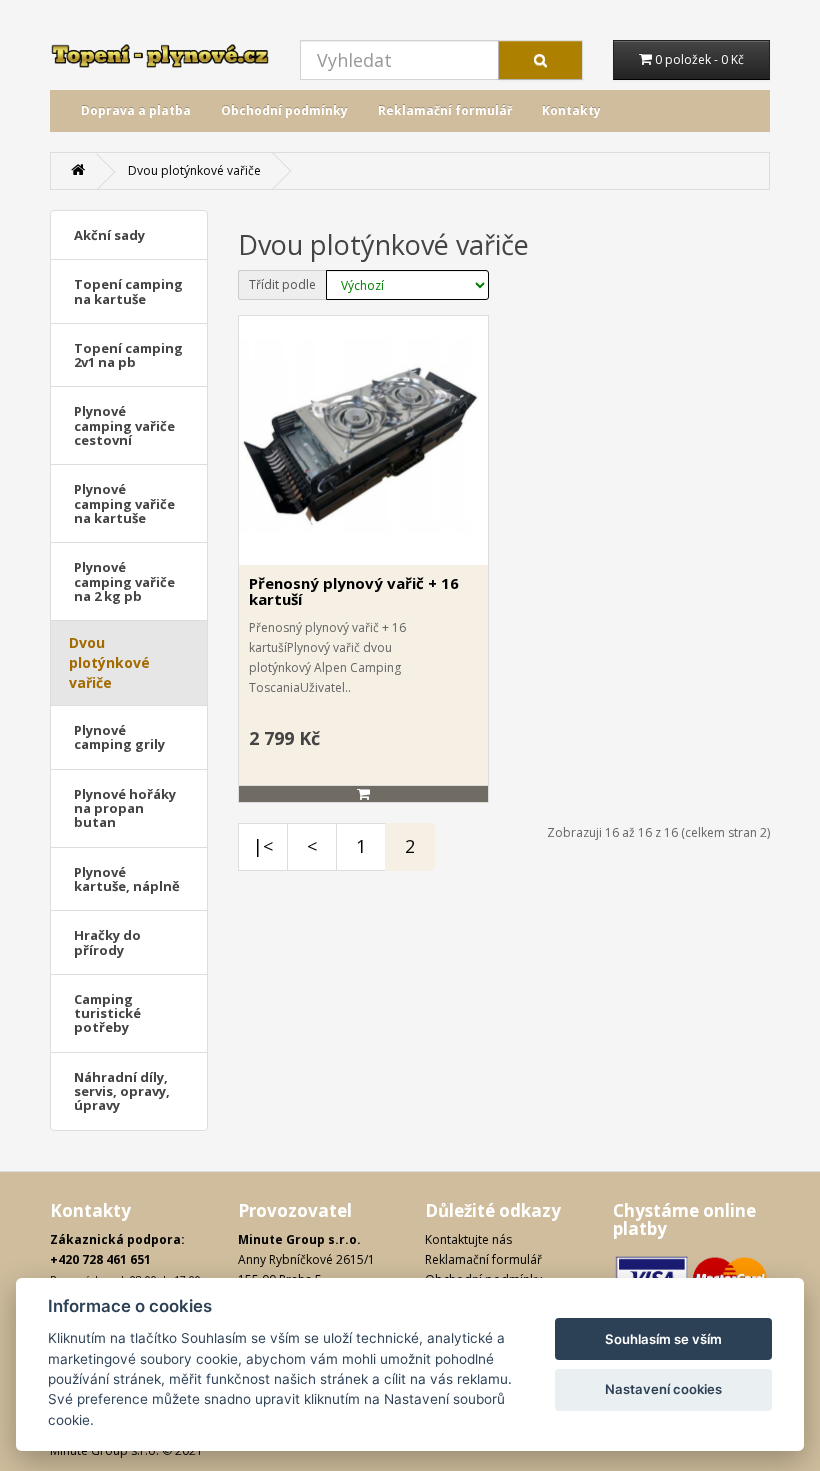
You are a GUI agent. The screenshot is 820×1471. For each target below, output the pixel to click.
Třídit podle (282, 284)
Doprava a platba (136, 110)
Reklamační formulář (445, 110)
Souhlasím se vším (663, 1339)
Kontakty (571, 110)
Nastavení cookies (663, 1389)
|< (263, 846)
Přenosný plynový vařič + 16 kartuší (354, 591)
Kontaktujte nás (468, 1239)
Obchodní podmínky (284, 110)
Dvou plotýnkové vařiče (194, 170)
